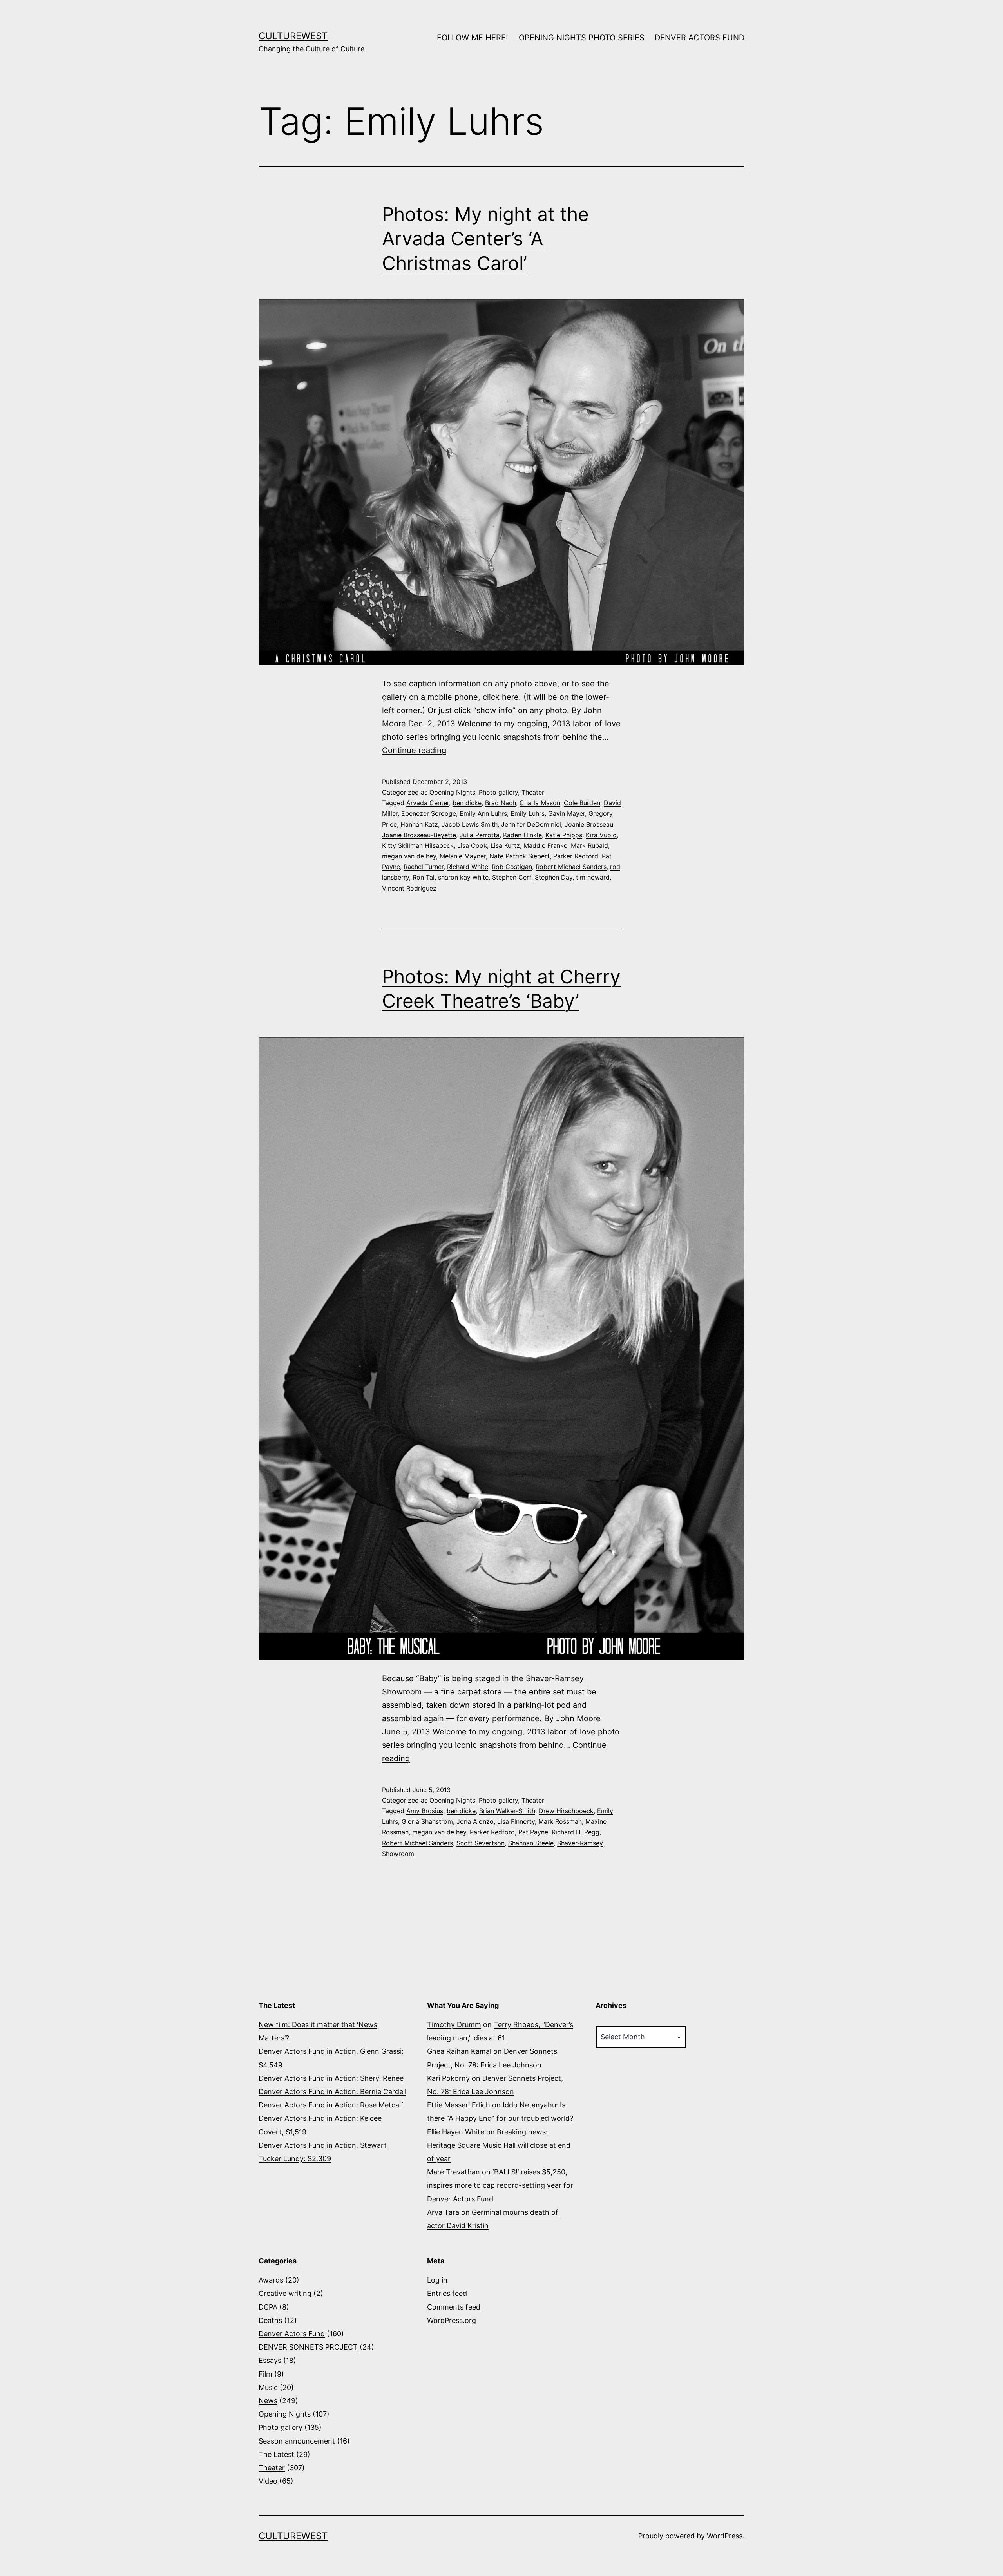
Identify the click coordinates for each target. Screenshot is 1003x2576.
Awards (271, 2280)
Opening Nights (452, 792)
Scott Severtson (481, 1843)
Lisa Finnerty (516, 1821)
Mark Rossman (560, 1821)
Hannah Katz (419, 824)
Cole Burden (582, 803)
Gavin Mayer (567, 813)
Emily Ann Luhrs (483, 813)
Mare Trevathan (454, 2172)
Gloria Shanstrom (427, 1821)
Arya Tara (443, 2212)
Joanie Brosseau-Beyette (419, 835)
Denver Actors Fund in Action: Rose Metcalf (331, 2105)
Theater (533, 792)
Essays (270, 2360)
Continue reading (414, 750)
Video (268, 2481)
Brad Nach (501, 803)
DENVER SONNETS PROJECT (308, 2347)
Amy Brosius (425, 1811)
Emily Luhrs (528, 813)
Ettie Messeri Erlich (459, 2105)
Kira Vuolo (601, 835)
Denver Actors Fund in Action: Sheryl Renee (331, 2078)
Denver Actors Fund (292, 2334)
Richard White (468, 867)
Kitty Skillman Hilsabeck (418, 845)
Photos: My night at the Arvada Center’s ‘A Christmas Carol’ (485, 239)
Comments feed (454, 2307)
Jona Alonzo (475, 1821)
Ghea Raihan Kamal (459, 2051)
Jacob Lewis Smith (470, 824)
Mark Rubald (589, 845)
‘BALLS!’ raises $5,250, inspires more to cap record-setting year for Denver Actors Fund (500, 2185)
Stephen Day (554, 877)
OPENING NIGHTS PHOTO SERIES (582, 38)
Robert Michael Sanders (571, 867)
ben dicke (467, 803)
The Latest (276, 2454)
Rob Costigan (512, 867)
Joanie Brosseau (589, 824)
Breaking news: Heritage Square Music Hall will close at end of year (499, 2145)
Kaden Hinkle (522, 835)
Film (265, 2374)
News (268, 2401)
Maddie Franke (545, 845)
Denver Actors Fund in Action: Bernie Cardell (332, 2092)
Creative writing (285, 2293)
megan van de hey (409, 856)
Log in (437, 2280)
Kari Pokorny (448, 2078)
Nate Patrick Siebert (520, 856)
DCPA (268, 2307)
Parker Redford (576, 856)
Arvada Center (428, 803)
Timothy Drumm (454, 2025)
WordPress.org (452, 2320)
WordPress (725, 2536)
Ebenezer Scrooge (429, 813)
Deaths (270, 2320)
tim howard (593, 877)
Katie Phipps (564, 835)
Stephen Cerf (512, 877)
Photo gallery (498, 792)
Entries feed (447, 2293)
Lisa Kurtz (505, 845)
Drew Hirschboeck (566, 1811)
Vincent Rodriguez (409, 888)
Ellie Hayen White (456, 2132)
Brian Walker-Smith (507, 1811)
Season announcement (297, 2441)
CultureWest (293, 36)
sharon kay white (463, 877)
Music (268, 2387)
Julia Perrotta (480, 835)
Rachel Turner (424, 867)
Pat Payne (533, 1832)
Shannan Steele (531, 1843)
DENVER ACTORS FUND (700, 38)
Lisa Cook (472, 845)
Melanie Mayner (463, 856)
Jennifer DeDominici (531, 824)
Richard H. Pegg (576, 1832)
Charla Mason (540, 803)
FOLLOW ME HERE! (473, 38)
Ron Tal (424, 877)
